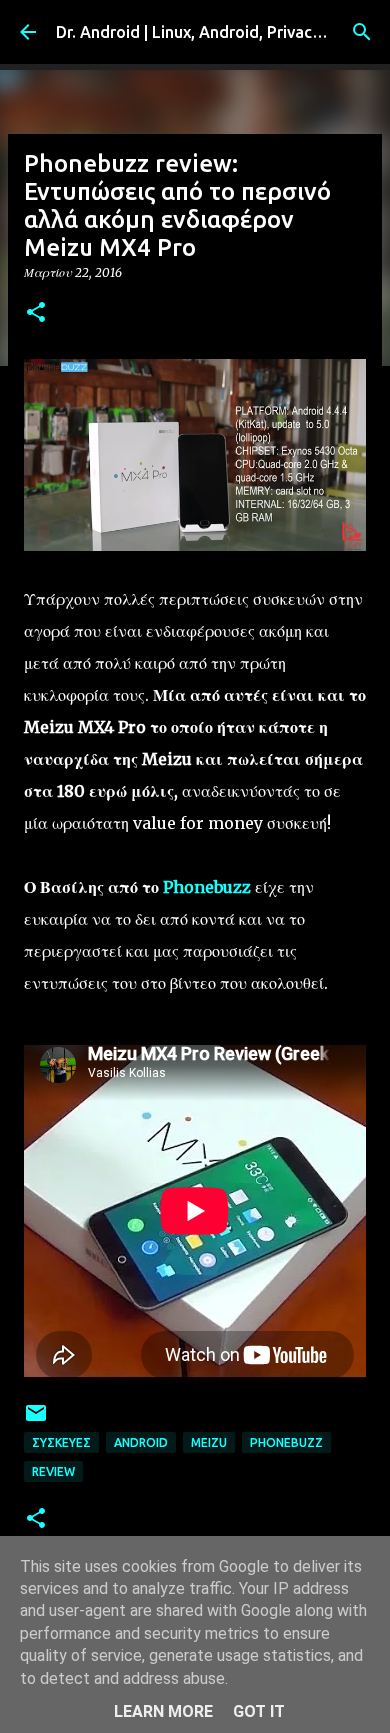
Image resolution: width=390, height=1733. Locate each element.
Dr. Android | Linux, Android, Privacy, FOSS (212, 32)
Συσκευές (61, 1442)
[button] (36, 313)
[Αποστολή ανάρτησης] (36, 1420)
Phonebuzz (207, 887)
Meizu (209, 1442)
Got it (259, 1711)
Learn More (163, 1711)
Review (53, 1471)
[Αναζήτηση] (362, 32)
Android (141, 1442)
